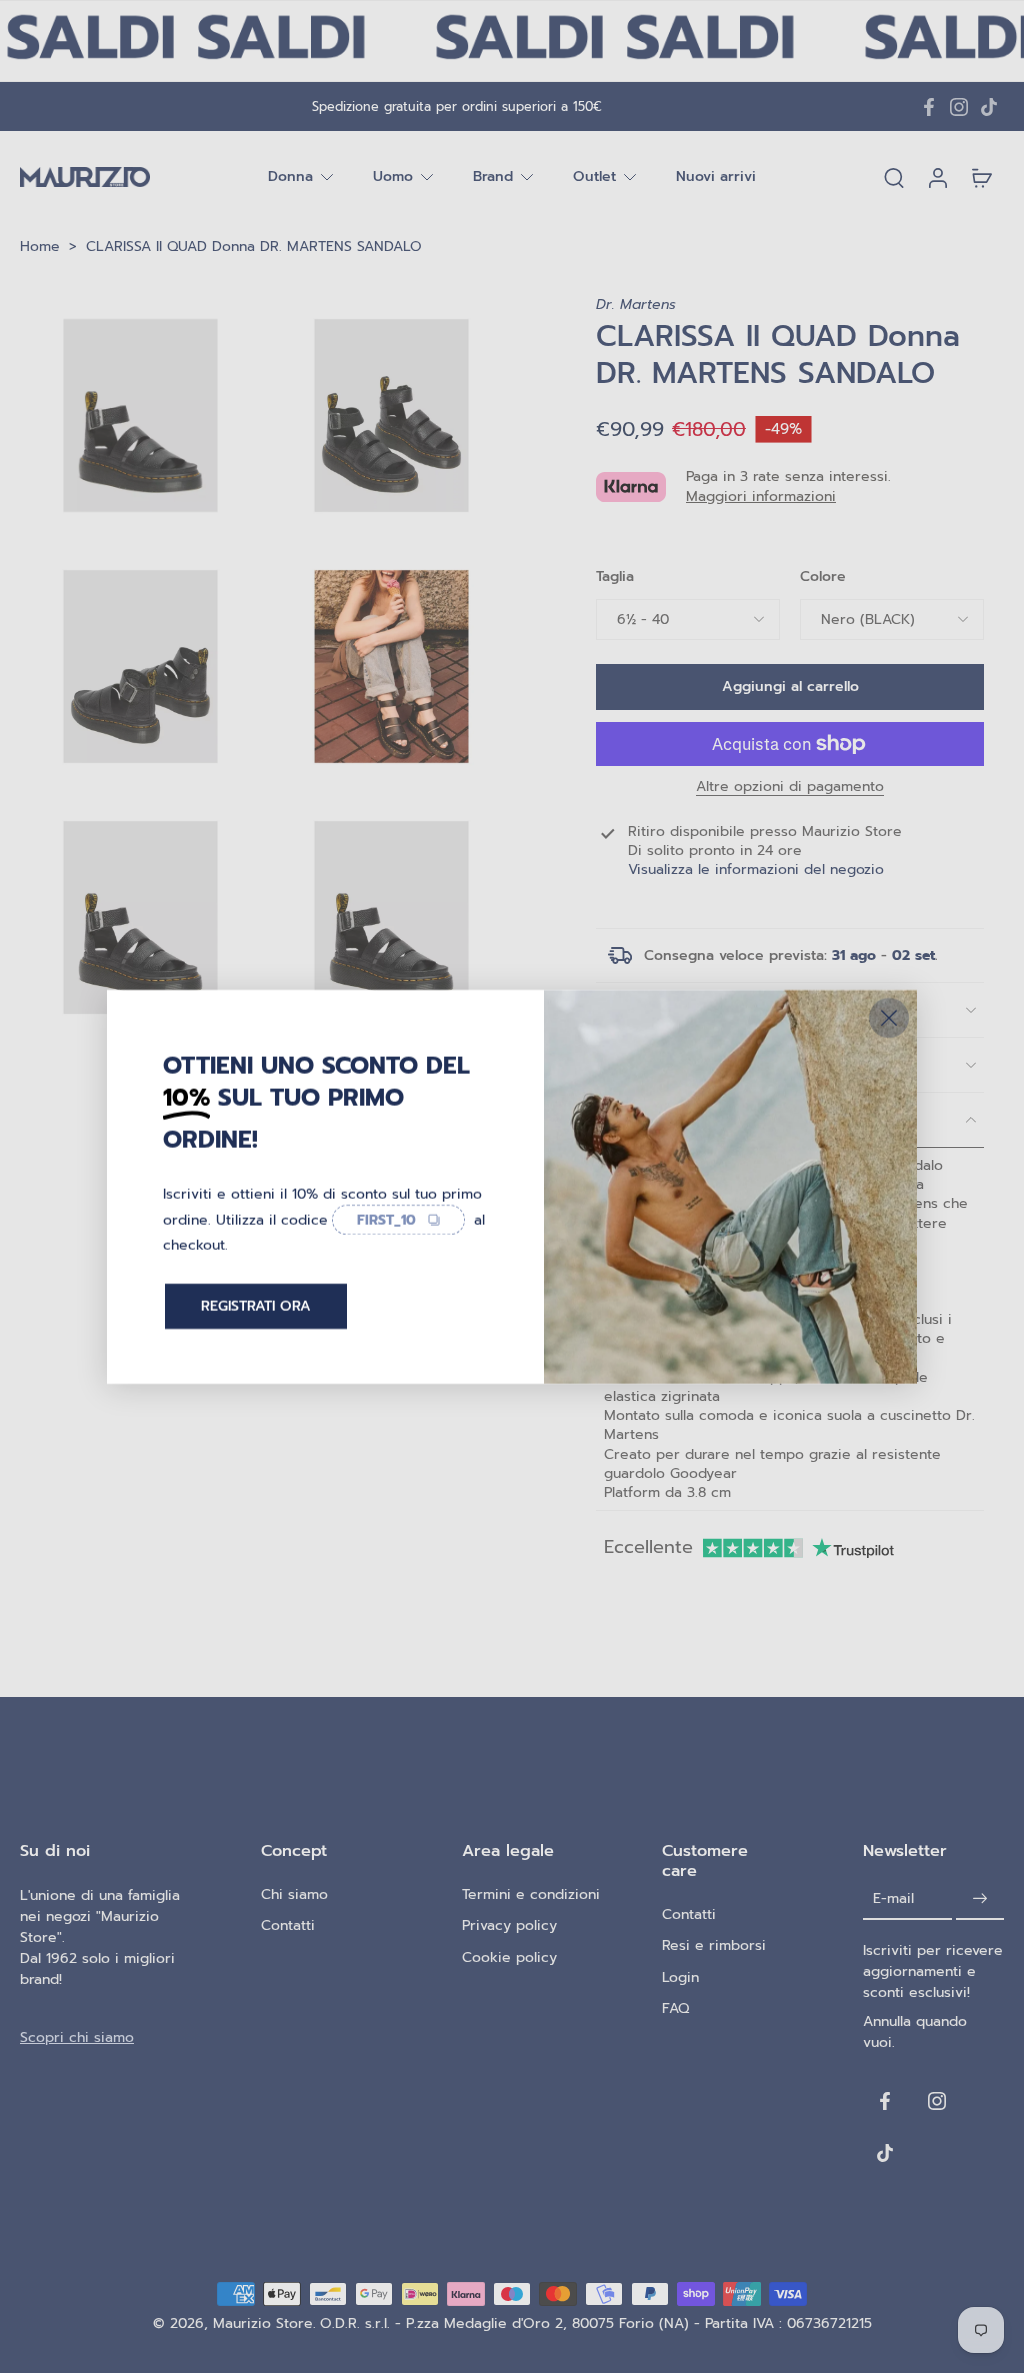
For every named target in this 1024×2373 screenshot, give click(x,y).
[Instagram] (959, 107)
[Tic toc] (989, 107)
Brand (493, 177)
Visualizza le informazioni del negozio (756, 869)
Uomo (393, 177)
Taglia (615, 576)
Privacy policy (509, 1925)
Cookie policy (509, 1956)
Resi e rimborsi (714, 1945)
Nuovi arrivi (716, 177)
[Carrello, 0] (982, 177)
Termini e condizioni (531, 1894)
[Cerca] (894, 177)
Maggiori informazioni (761, 496)
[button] (790, 687)
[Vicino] (889, 1017)
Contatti (288, 1925)
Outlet (594, 177)
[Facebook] (929, 107)
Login (680, 1976)
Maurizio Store (263, 2323)
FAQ (675, 2008)
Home (40, 246)
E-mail (893, 1898)
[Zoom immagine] (140, 415)
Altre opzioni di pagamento (790, 788)
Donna (290, 177)
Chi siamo (294, 1894)
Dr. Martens (636, 304)
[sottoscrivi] (980, 1898)
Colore (823, 576)
